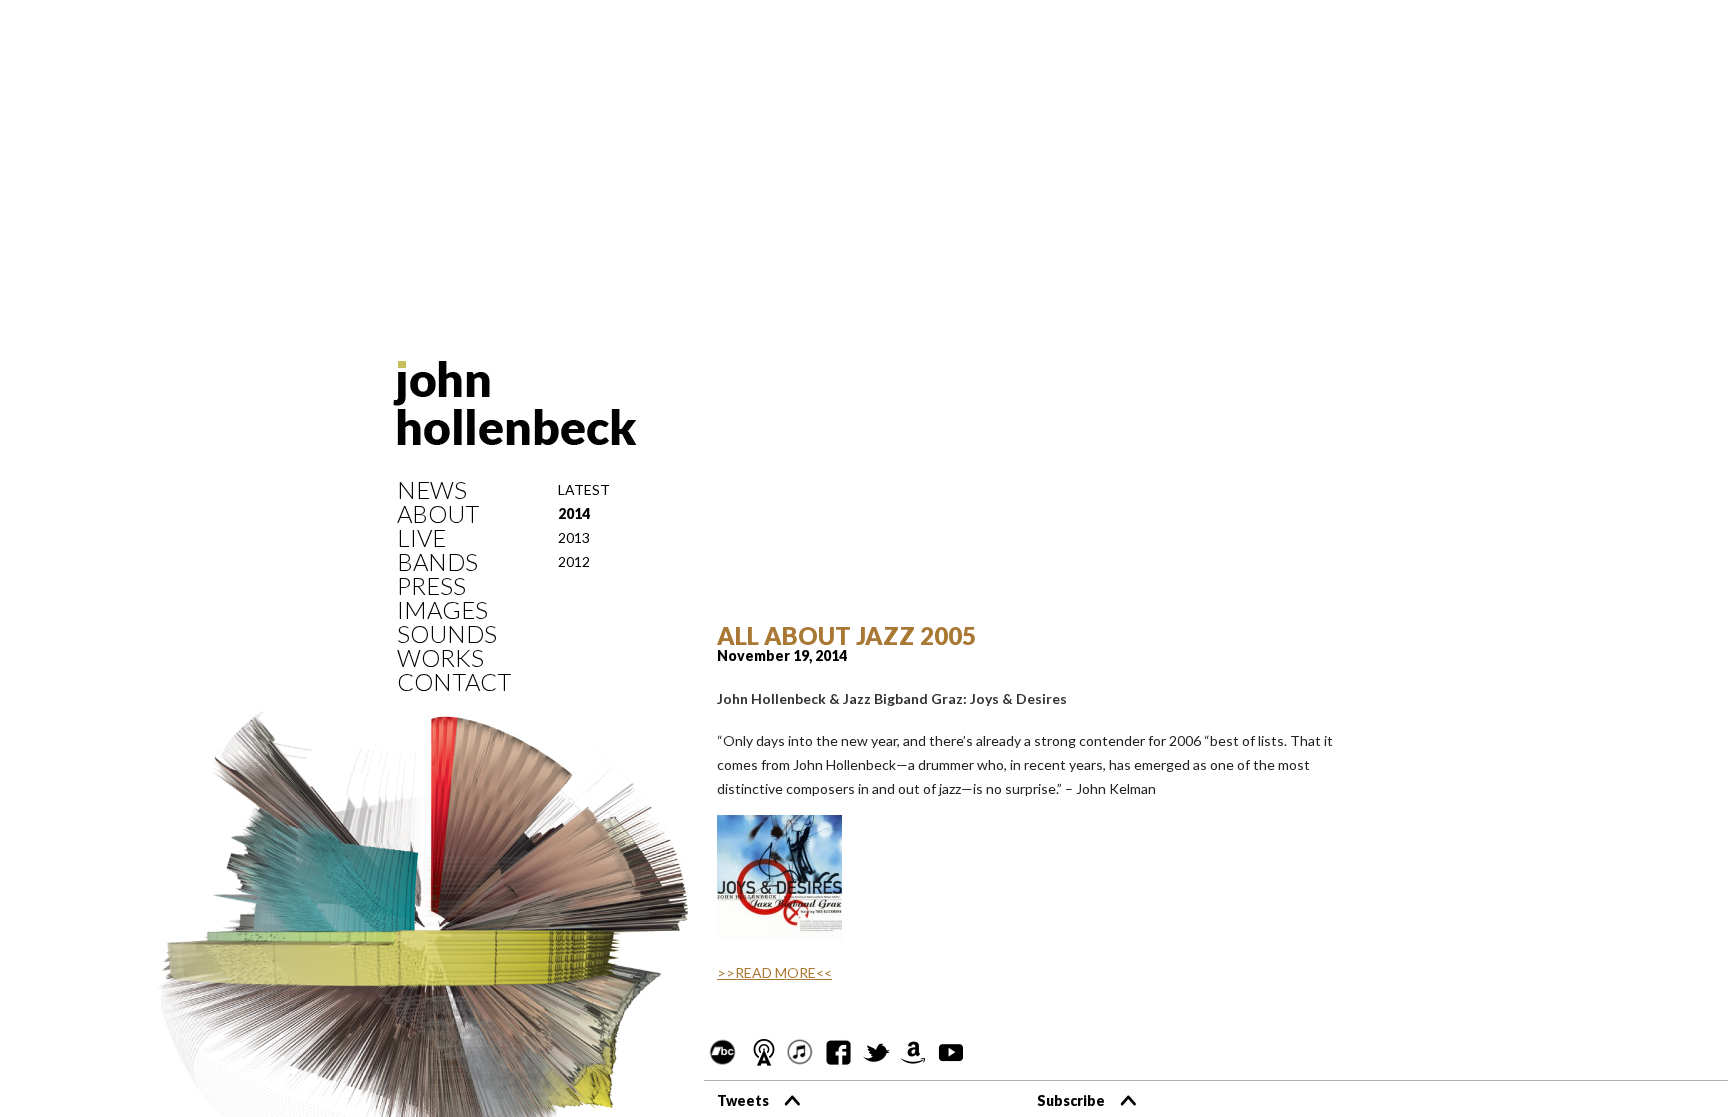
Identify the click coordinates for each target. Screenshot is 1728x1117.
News (432, 490)
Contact (454, 682)
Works (440, 658)
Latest (584, 489)
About (438, 514)
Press (431, 586)
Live (421, 538)
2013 (574, 537)
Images (442, 610)
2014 (574, 513)
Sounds (447, 634)
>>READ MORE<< (774, 972)
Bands (437, 562)
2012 (574, 561)
